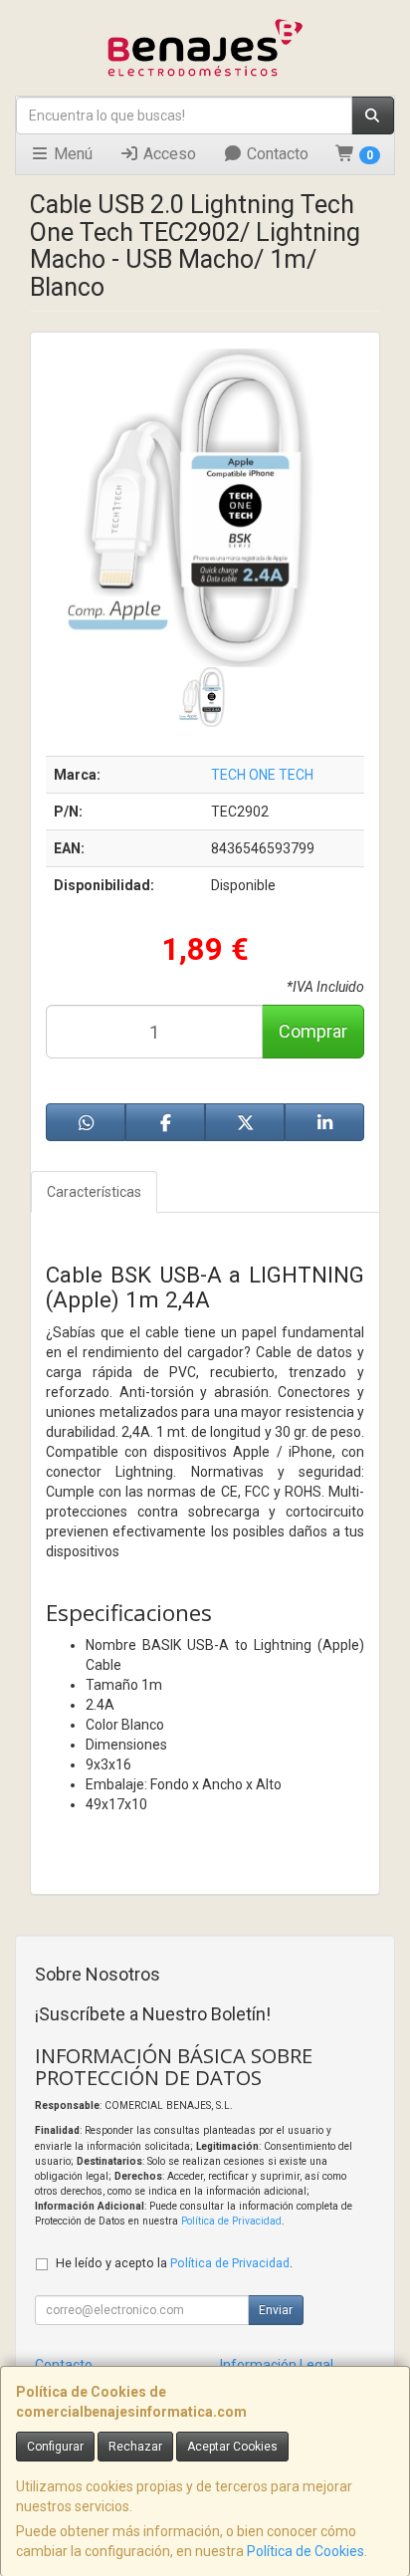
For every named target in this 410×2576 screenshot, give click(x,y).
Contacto (276, 154)
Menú (71, 154)
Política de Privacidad (231, 2221)
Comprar (313, 1031)
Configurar (55, 2447)
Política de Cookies (306, 2551)
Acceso (168, 154)
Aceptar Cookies (232, 2447)
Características (94, 1192)
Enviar (276, 2310)
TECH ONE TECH (262, 775)
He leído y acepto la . (174, 2263)
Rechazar (135, 2447)
